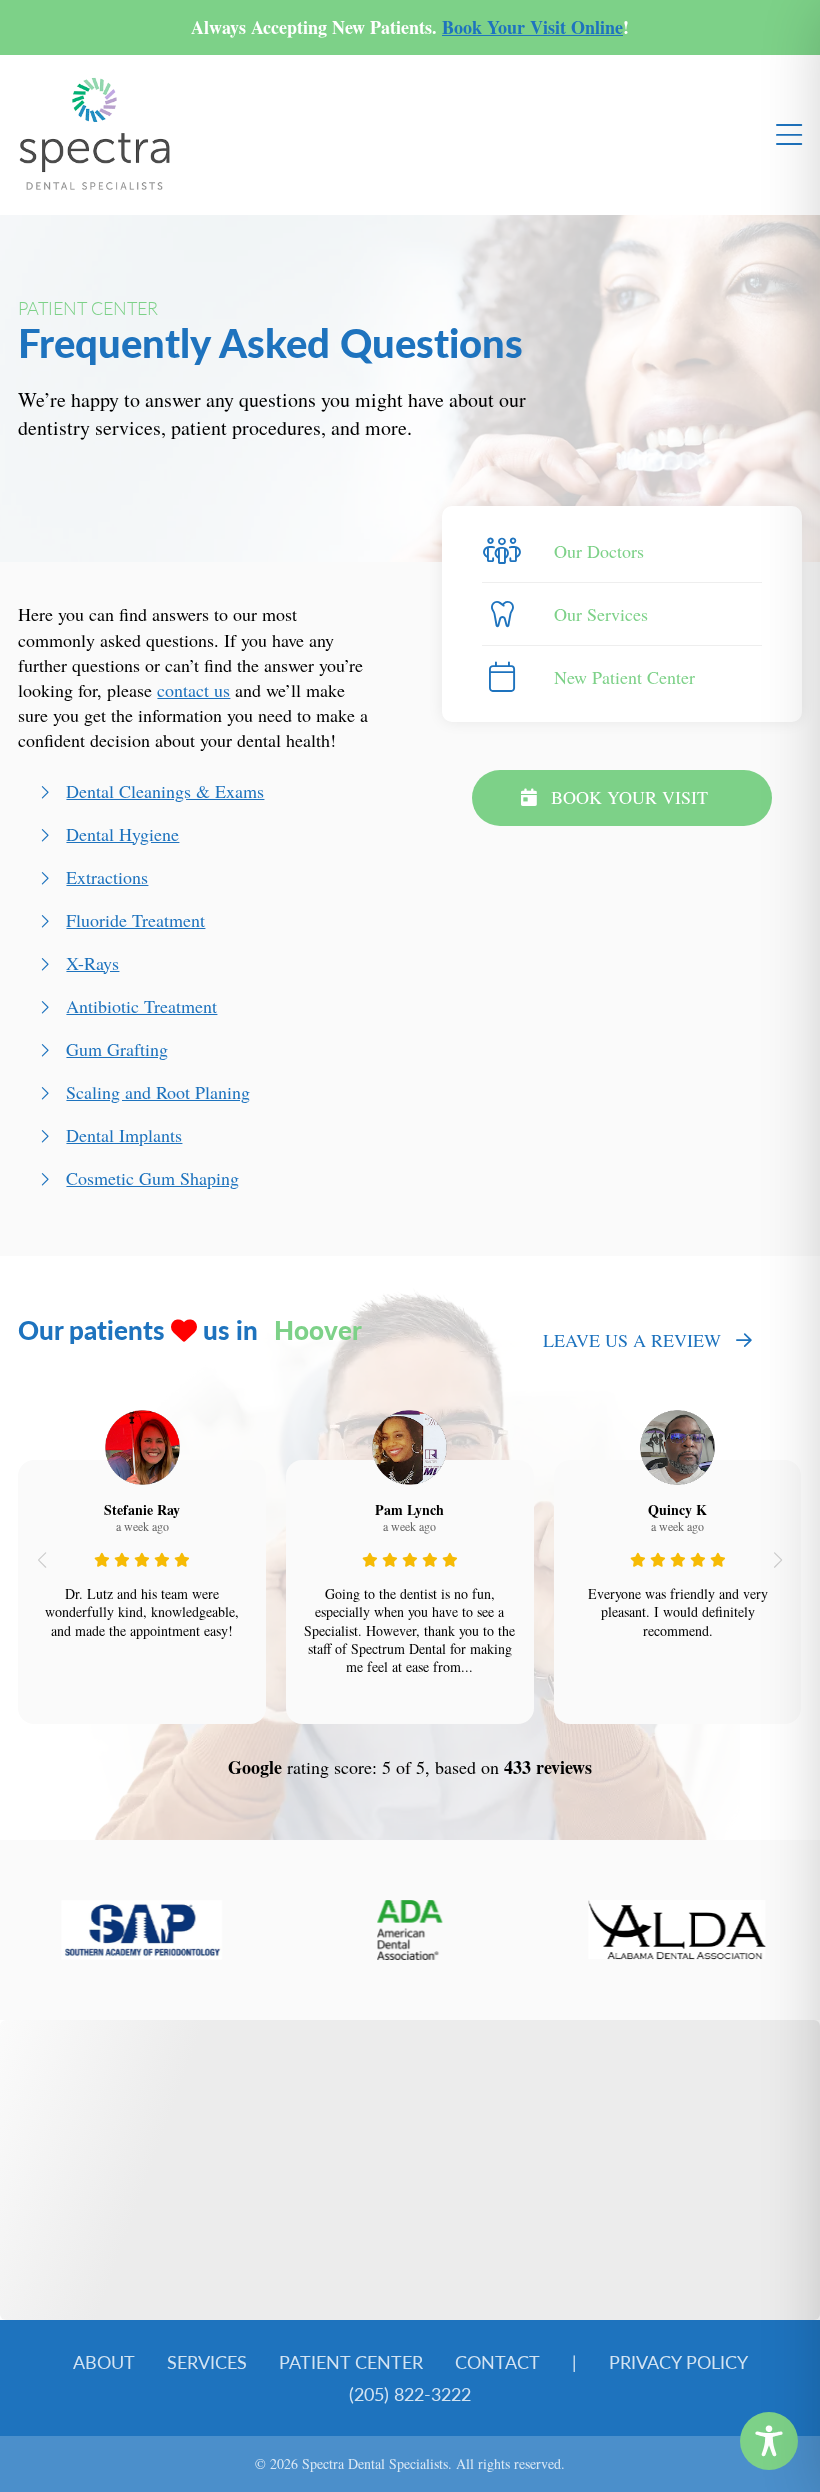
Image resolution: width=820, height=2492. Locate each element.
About (104, 2361)
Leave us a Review (632, 1340)
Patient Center (351, 2361)
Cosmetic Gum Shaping (152, 1178)
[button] (41, 1560)
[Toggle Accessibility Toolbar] (769, 2441)
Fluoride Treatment (135, 920)
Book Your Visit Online (532, 27)
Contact (497, 2361)
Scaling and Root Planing (158, 1092)
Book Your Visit (629, 797)
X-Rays (92, 963)
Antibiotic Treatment (141, 1006)
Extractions (107, 877)
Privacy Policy (678, 2361)
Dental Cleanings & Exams (165, 791)
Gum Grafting (117, 1049)
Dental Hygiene (122, 834)
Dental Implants (124, 1135)
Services (207, 2361)
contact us (193, 690)
